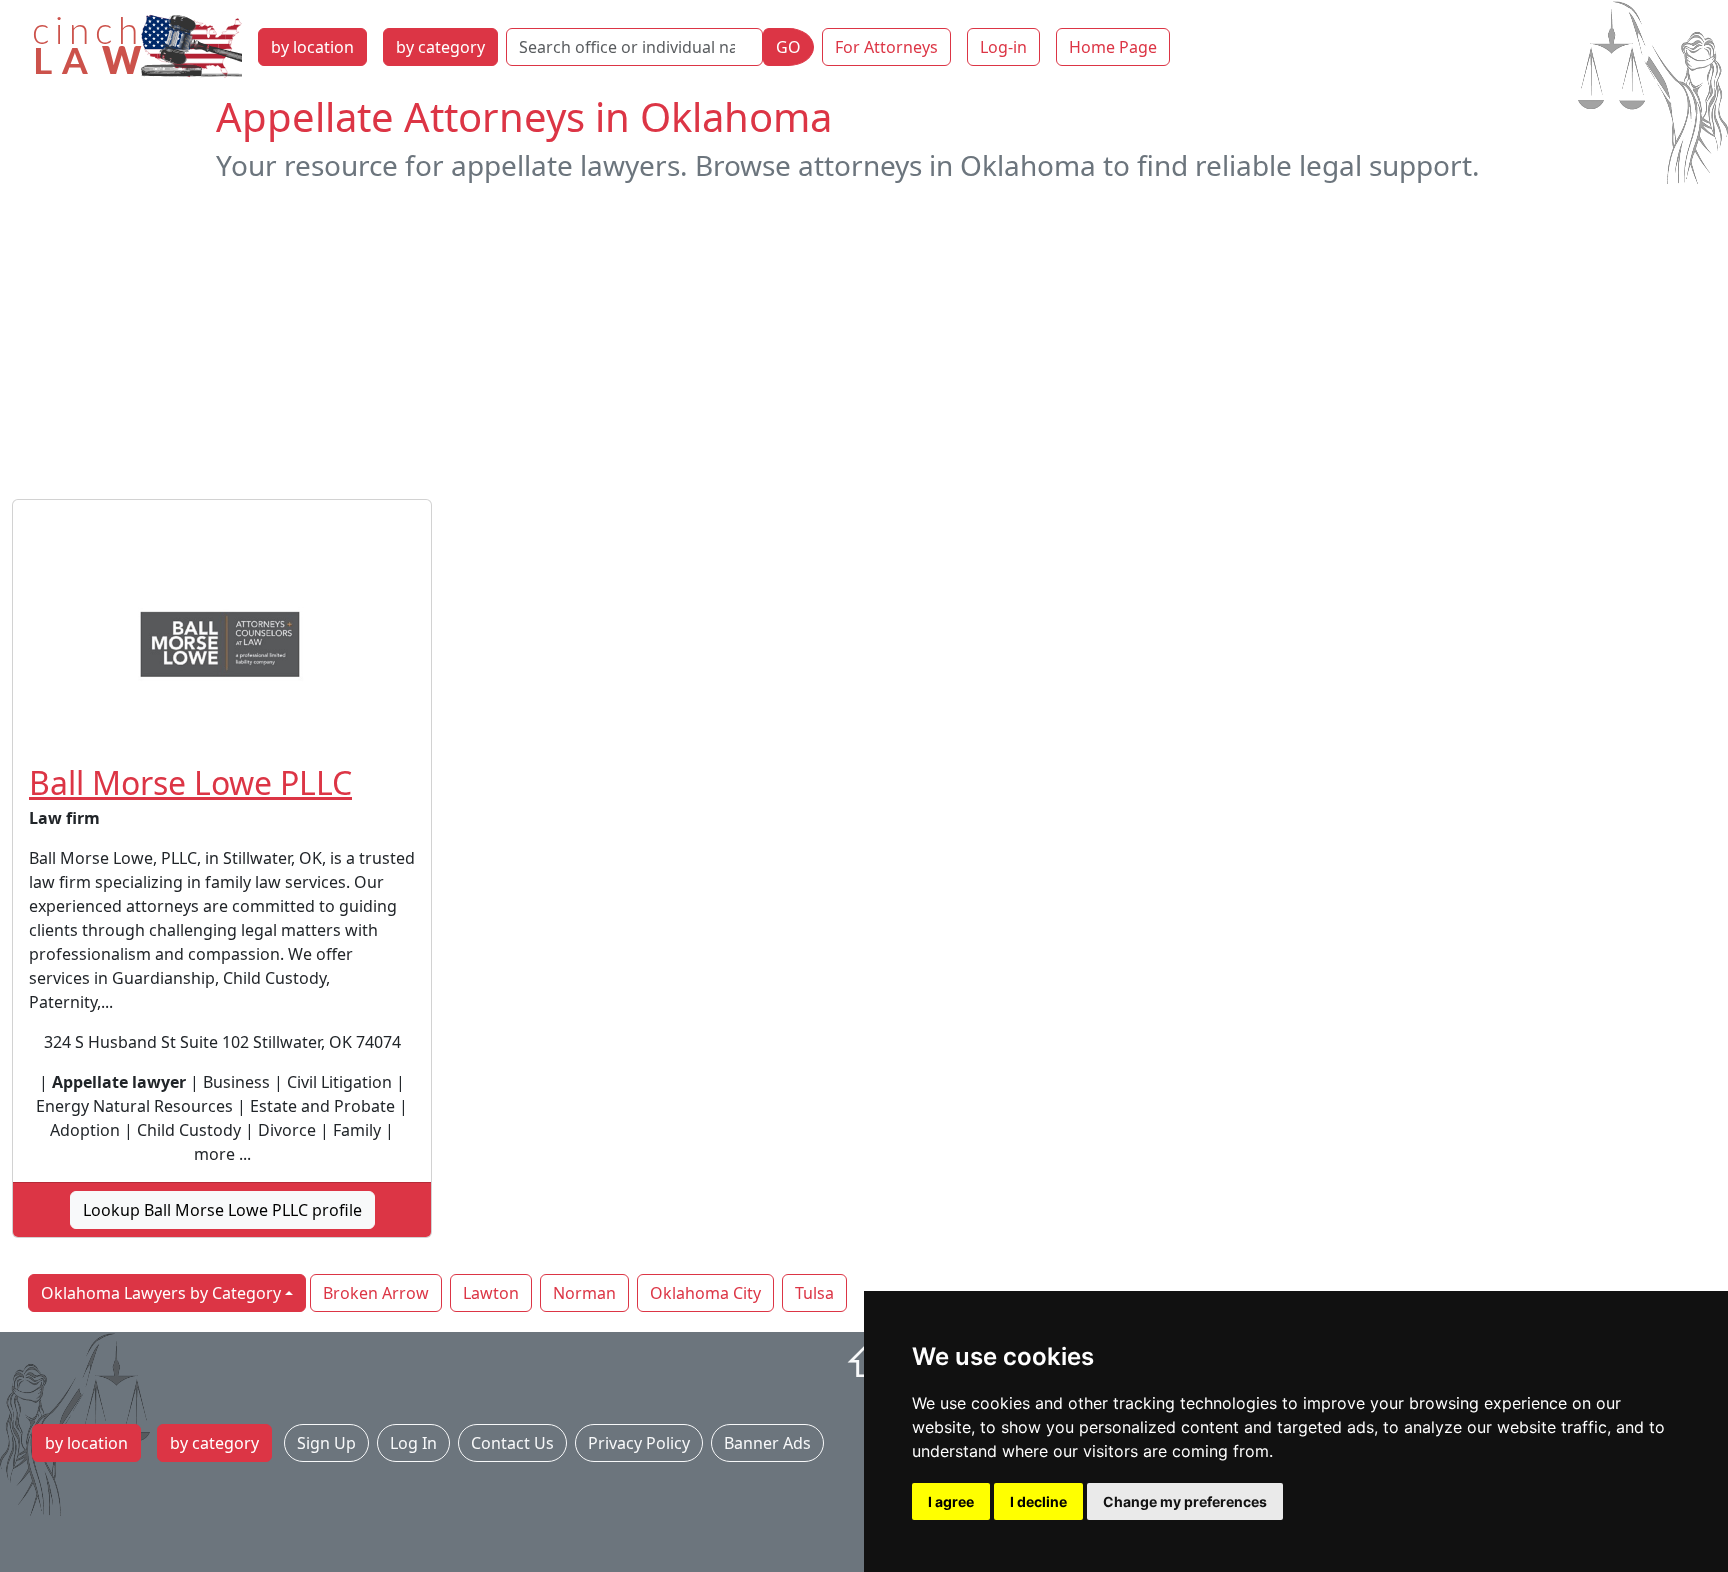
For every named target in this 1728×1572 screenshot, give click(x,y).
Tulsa (814, 1293)
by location (312, 47)
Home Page (1113, 47)
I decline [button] (1038, 1501)
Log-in (1003, 47)
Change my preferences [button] (1185, 1501)
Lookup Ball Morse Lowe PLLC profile (222, 1210)
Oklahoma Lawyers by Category (161, 1293)
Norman (584, 1293)
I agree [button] (951, 1501)
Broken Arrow (376, 1293)
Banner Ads (767, 1443)
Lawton (491, 1293)
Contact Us (512, 1443)
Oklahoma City (705, 1293)
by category (440, 47)
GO (788, 47)
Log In (413, 1443)
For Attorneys (886, 47)
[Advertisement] (864, 341)
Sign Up (326, 1443)
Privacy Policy (639, 1443)
